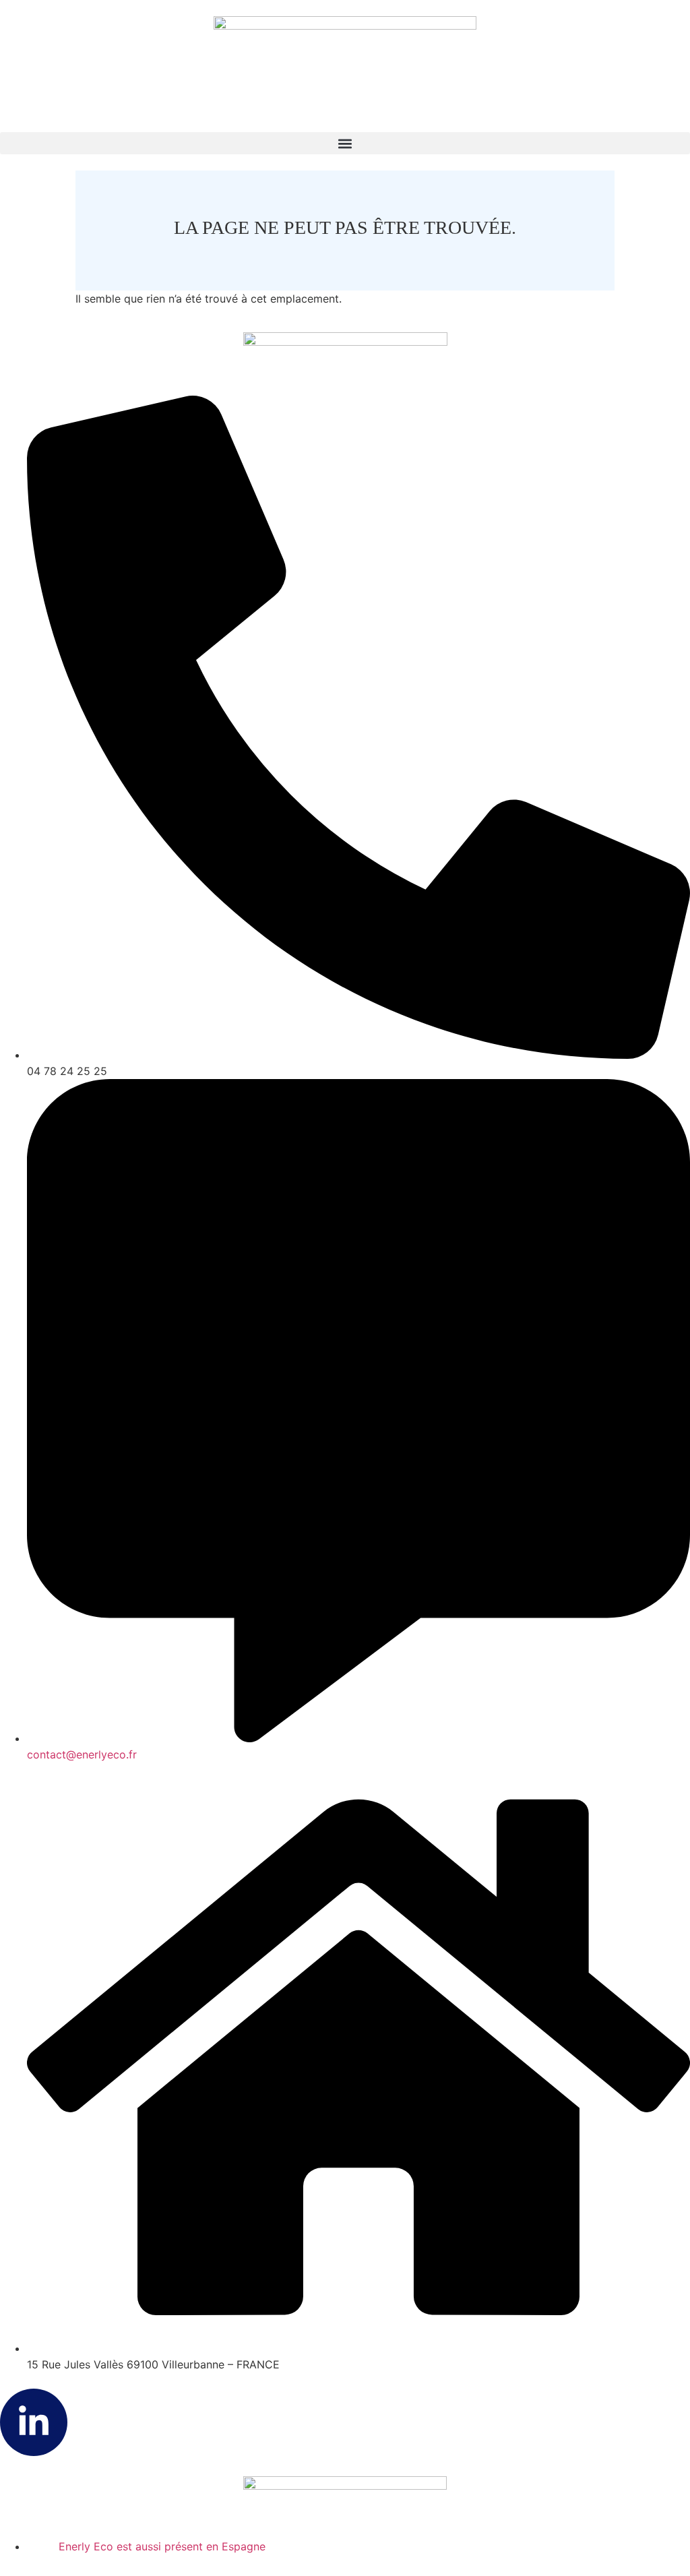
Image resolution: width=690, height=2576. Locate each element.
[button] (345, 143)
